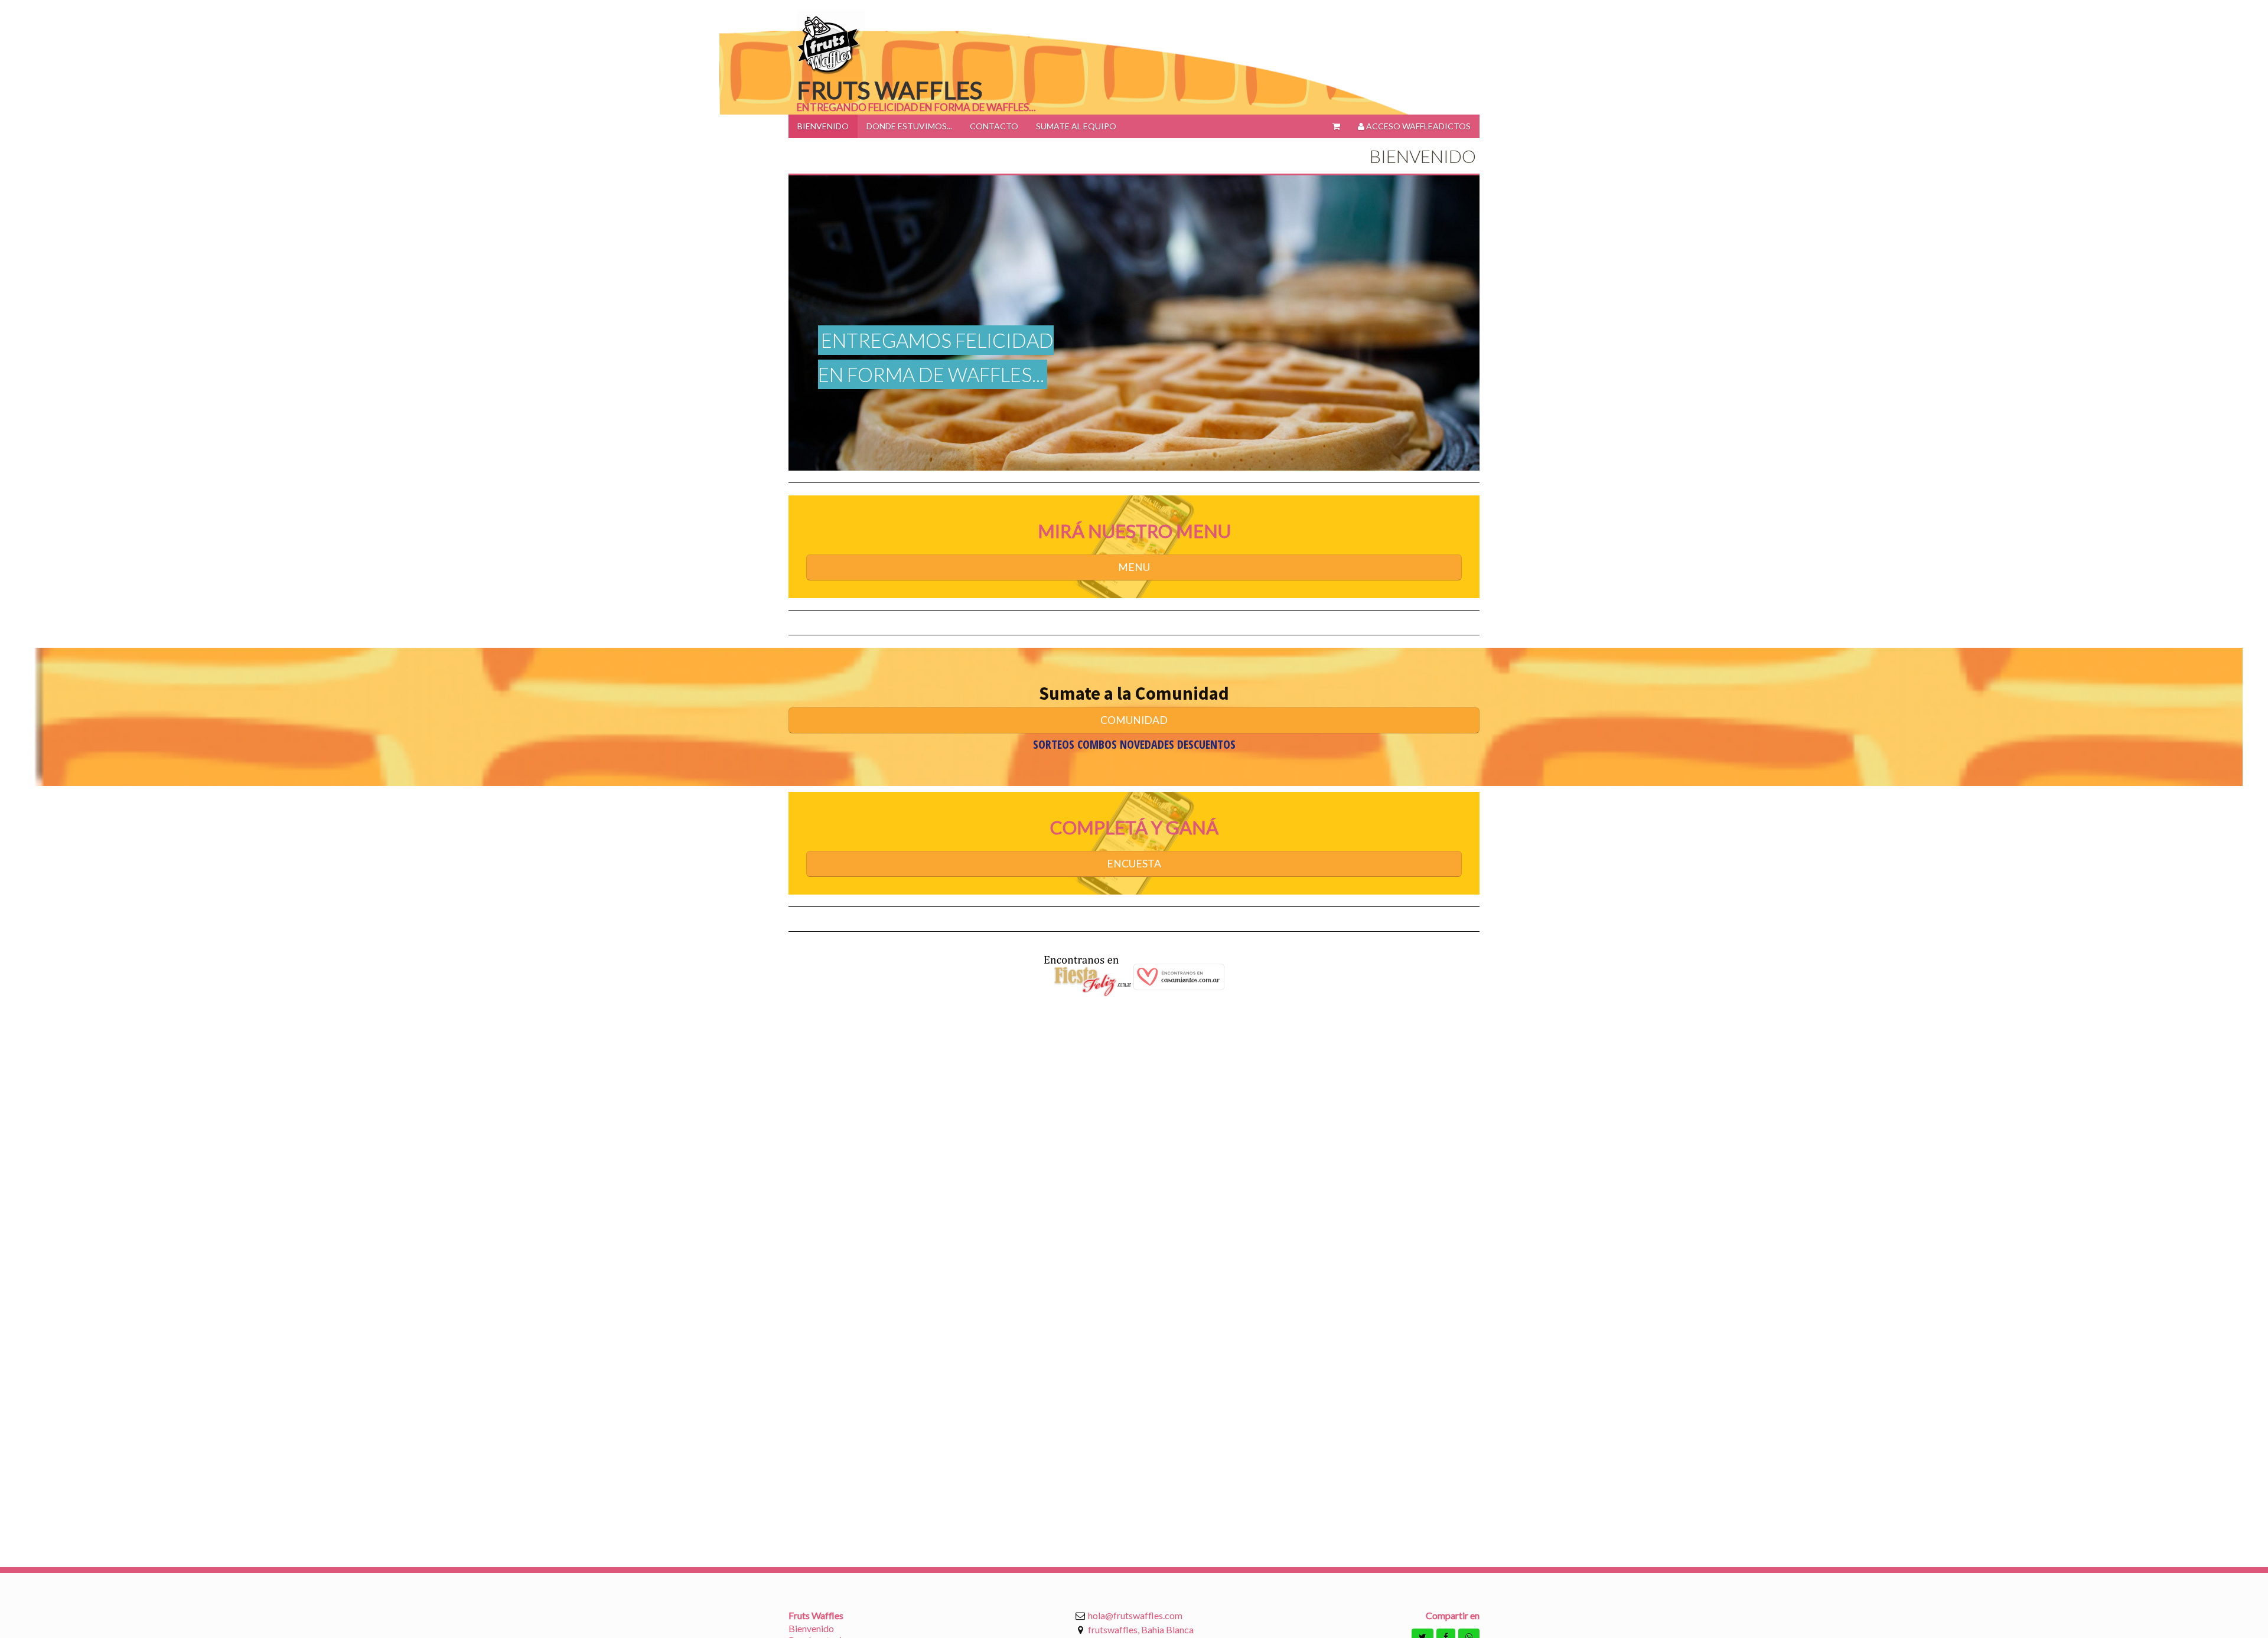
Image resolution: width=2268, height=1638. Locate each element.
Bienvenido (811, 1628)
